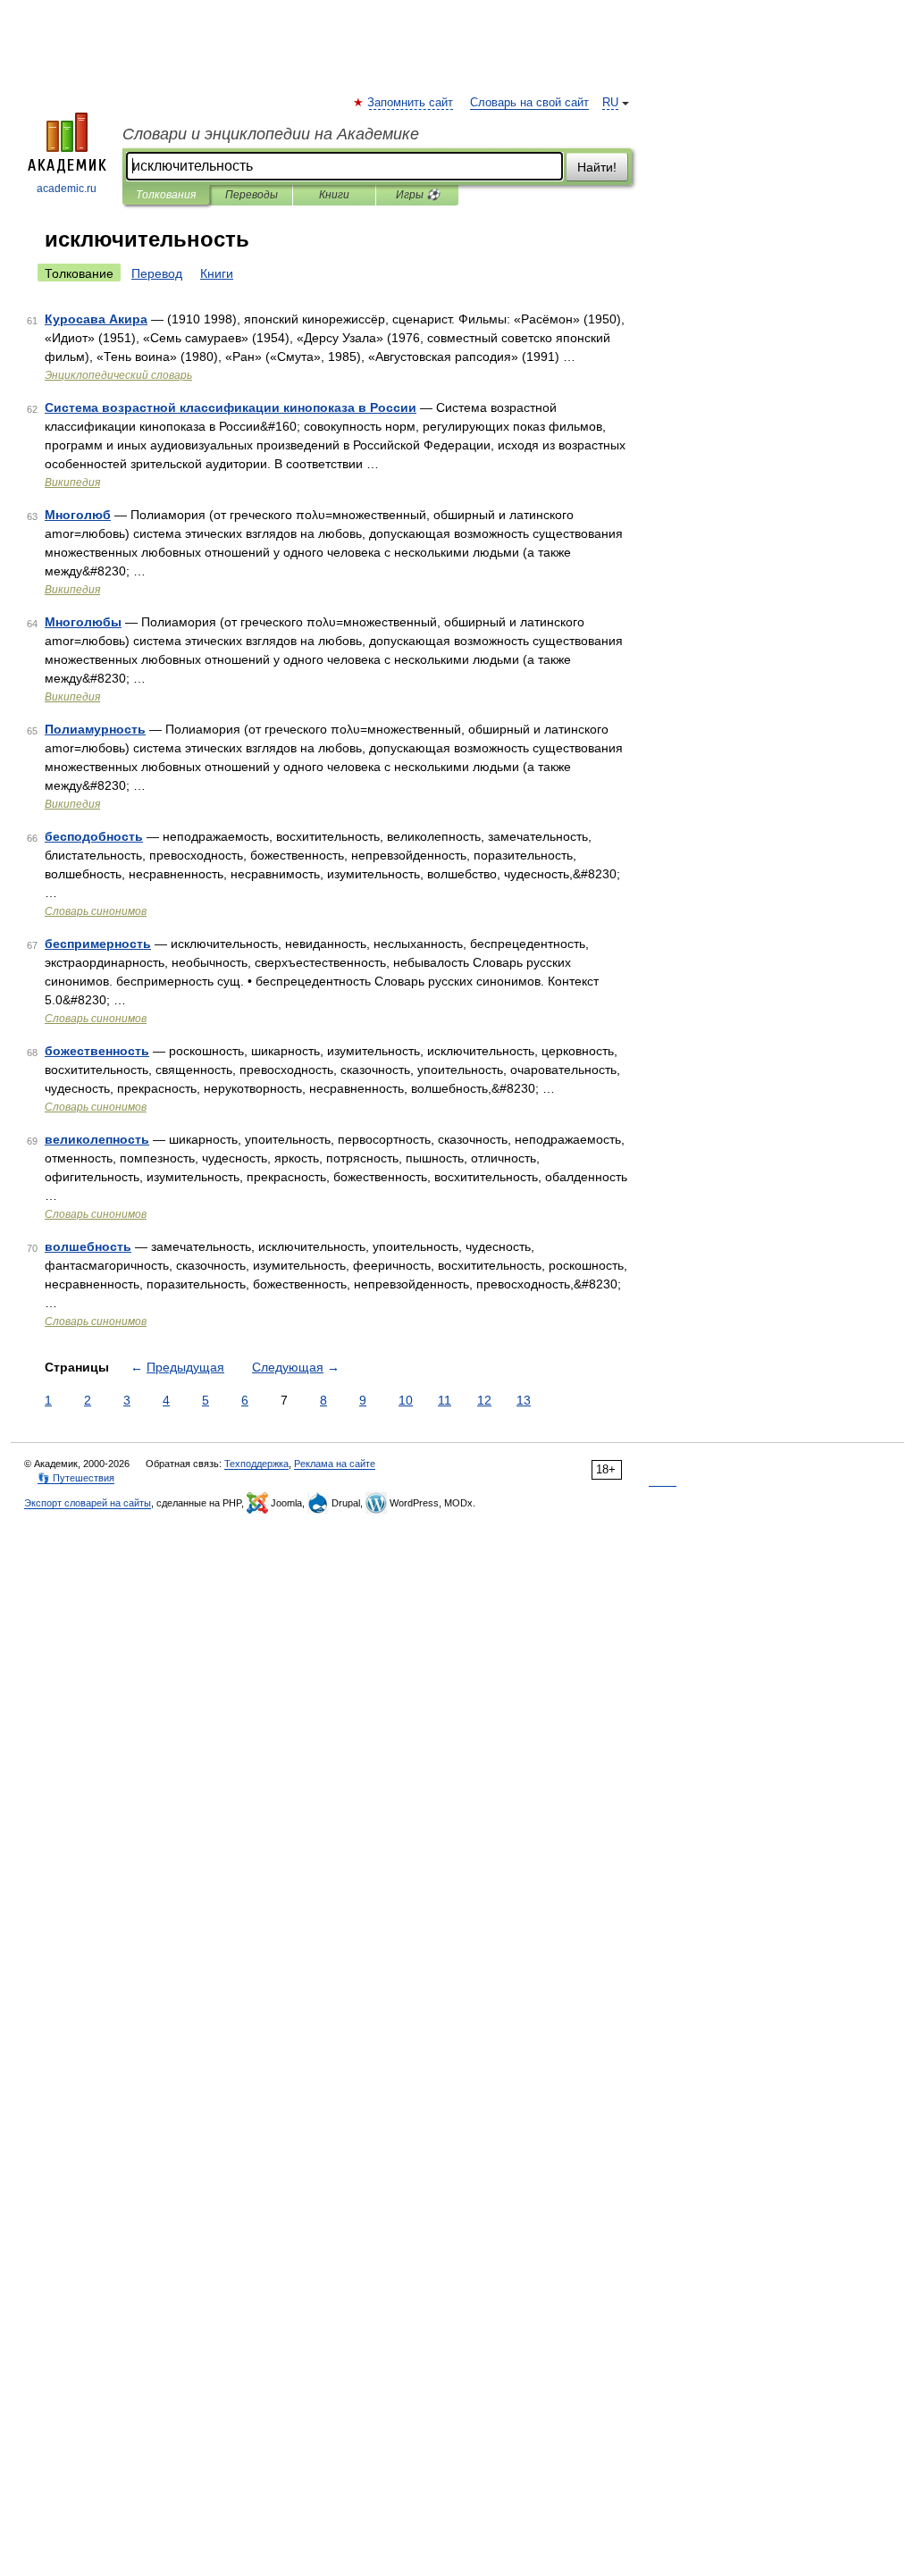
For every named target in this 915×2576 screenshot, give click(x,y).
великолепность (97, 1139)
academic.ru (67, 189)
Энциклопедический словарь (118, 375)
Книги (334, 195)
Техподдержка (256, 1464)
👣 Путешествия (76, 1478)
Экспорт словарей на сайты (88, 1503)
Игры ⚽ (418, 195)
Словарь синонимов (96, 911)
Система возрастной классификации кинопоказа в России (231, 407)
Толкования (166, 195)
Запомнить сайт (411, 103)
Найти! (597, 167)
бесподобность (94, 836)
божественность (97, 1051)
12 (484, 1400)
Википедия (72, 482)
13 (524, 1400)
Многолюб (78, 515)
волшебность (88, 1246)
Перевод (157, 273)
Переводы (252, 195)
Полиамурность (95, 729)
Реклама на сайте (335, 1464)
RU (610, 103)
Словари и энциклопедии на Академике (271, 134)
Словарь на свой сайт (529, 103)
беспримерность (98, 944)
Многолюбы (83, 622)
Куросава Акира (96, 319)
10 (406, 1400)
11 (445, 1400)
